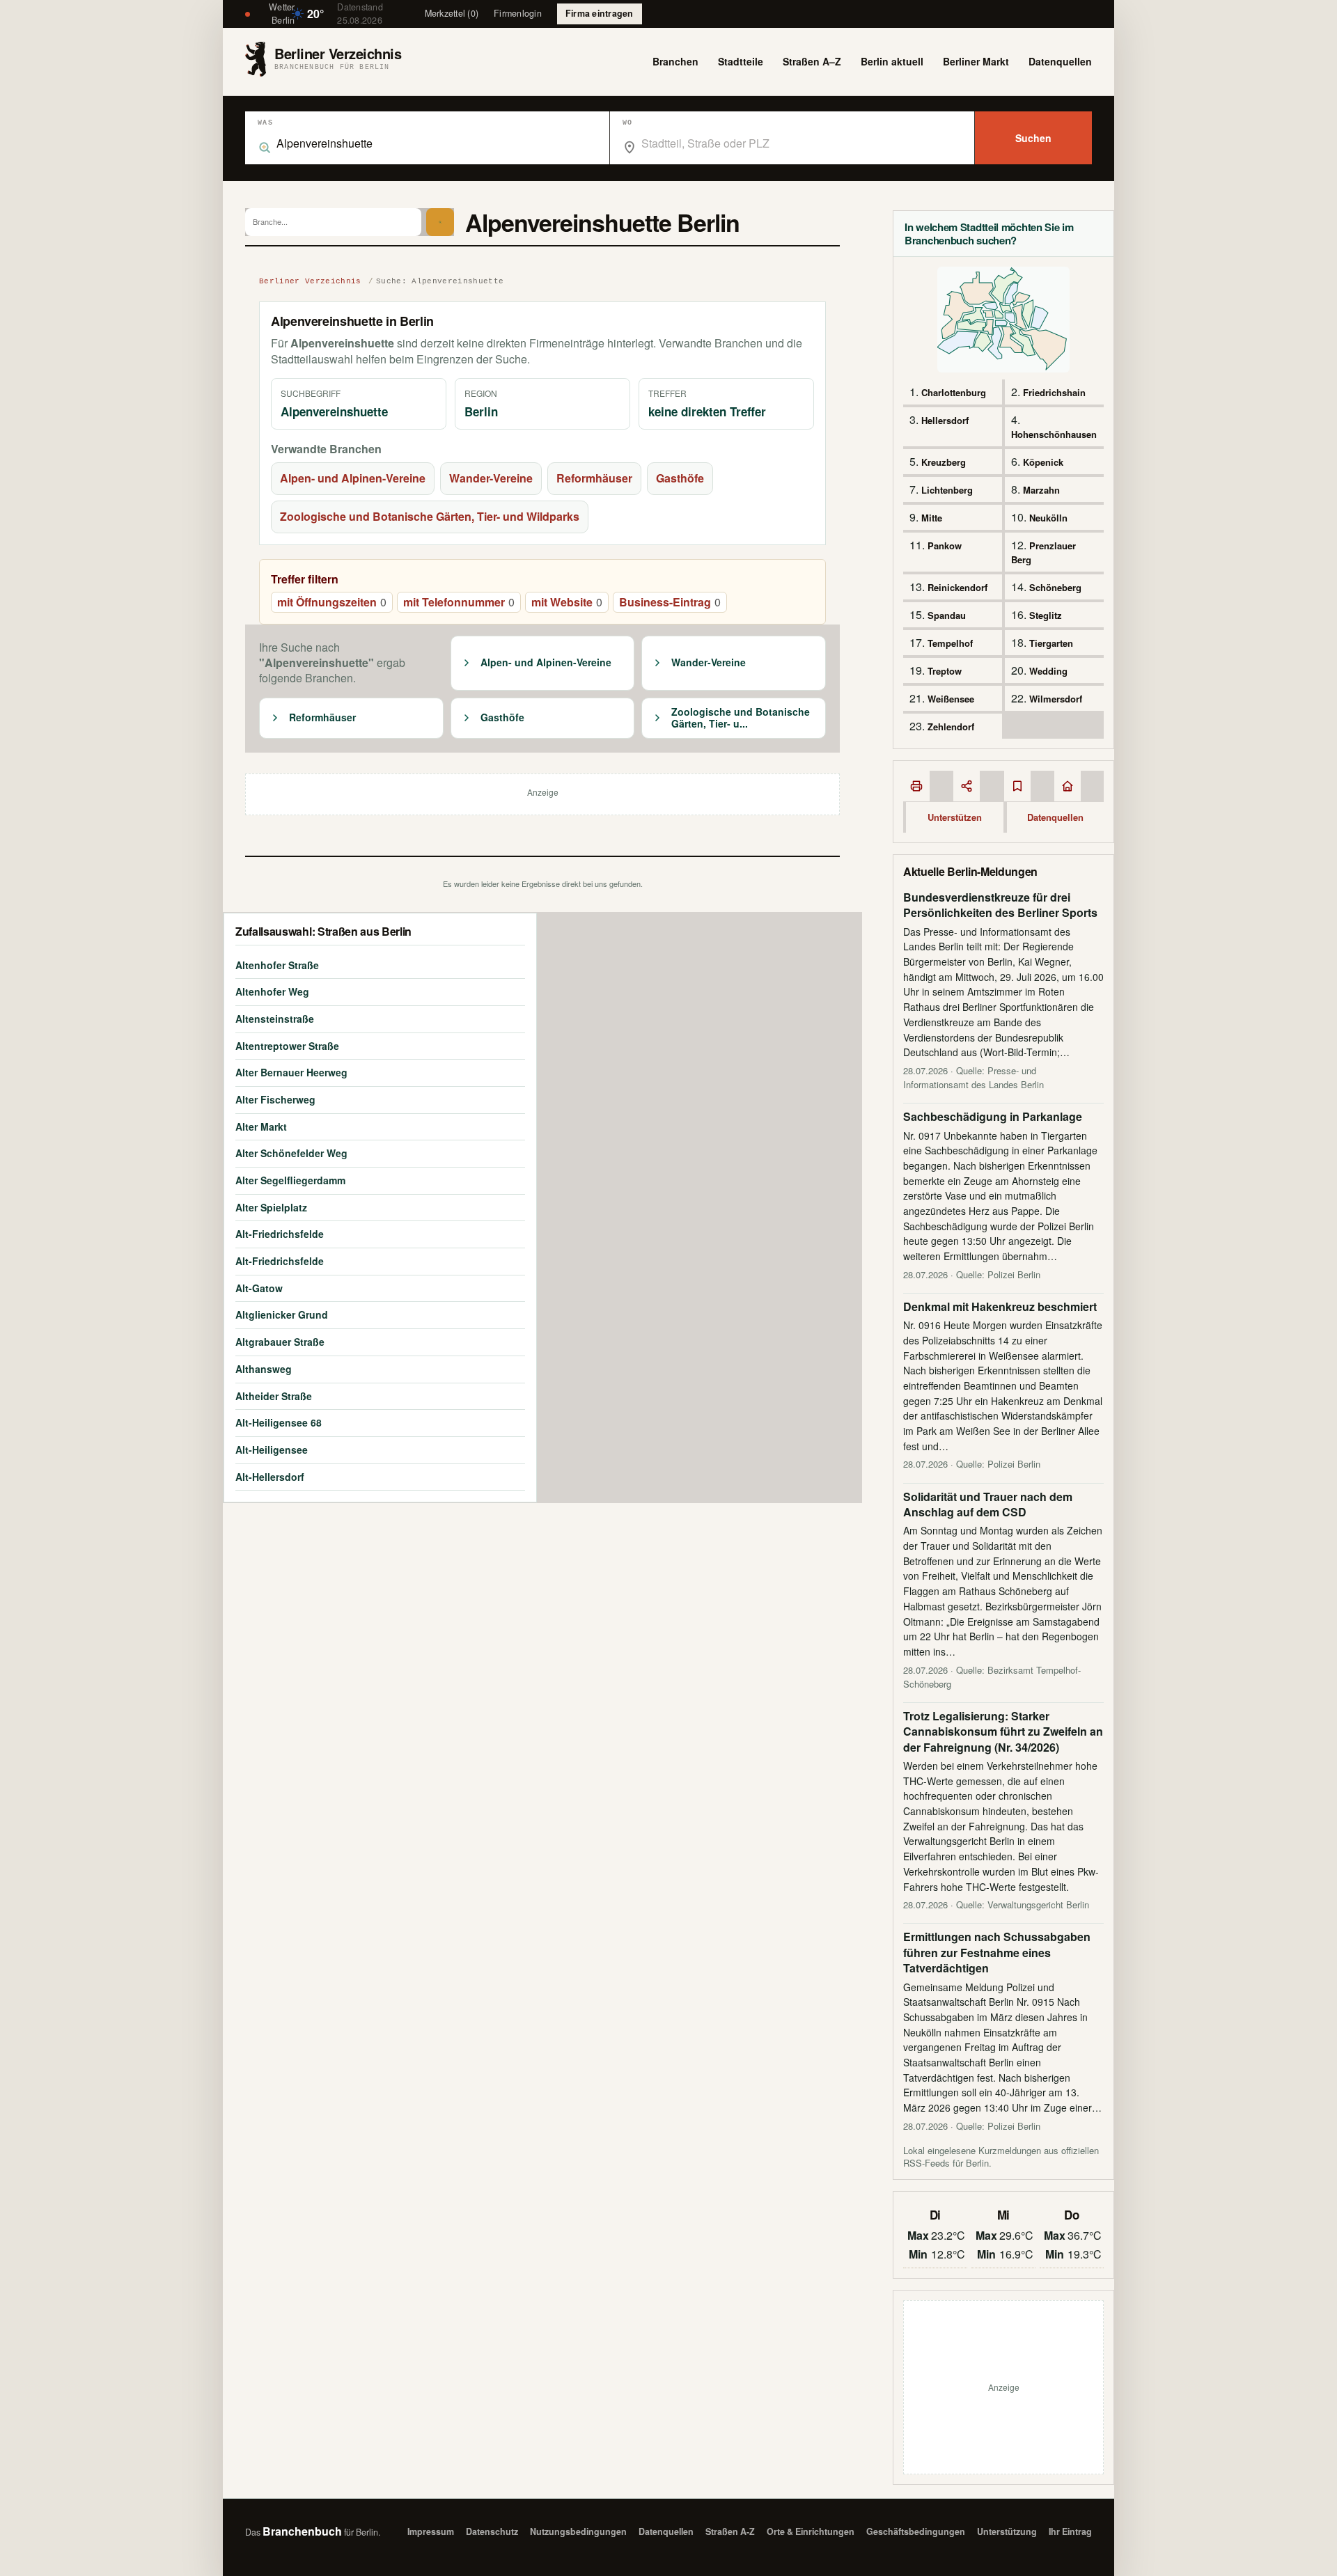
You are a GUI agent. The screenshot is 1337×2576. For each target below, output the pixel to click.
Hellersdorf (945, 420)
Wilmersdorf (1056, 699)
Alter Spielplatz (271, 1207)
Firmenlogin (518, 13)
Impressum (431, 2531)
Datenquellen (1060, 61)
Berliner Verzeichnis (310, 281)
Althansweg (264, 1369)
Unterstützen (955, 817)
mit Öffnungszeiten (332, 602)
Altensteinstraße (275, 1019)
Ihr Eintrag (1070, 2531)
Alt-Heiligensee (272, 1450)
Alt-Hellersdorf (270, 1477)
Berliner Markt (976, 61)
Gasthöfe (680, 478)
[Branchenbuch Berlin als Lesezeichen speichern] (1017, 786)
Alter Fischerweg (275, 1099)
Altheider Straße (274, 1396)
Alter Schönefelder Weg (291, 1153)
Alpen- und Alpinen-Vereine (353, 478)
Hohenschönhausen (1054, 434)
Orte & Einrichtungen (811, 2531)
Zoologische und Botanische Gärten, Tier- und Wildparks (430, 516)
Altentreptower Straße (287, 1046)
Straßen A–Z (812, 61)
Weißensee (951, 699)
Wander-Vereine (491, 478)
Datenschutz (492, 2531)
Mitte (932, 518)
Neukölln (1048, 518)
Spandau (947, 615)
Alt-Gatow (259, 1288)
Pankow (945, 545)
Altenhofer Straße (277, 965)
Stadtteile (741, 61)
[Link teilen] (967, 786)
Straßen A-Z (730, 2531)
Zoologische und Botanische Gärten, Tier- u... (741, 718)
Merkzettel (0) (452, 13)
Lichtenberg (947, 490)
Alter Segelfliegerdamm (290, 1180)
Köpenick (1043, 462)
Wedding (1048, 671)
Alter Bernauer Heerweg (291, 1072)
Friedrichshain (1054, 392)
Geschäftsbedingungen (916, 2531)
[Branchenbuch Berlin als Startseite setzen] (1068, 786)
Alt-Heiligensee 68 (279, 1422)
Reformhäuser (594, 478)
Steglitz (1046, 615)
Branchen (675, 61)
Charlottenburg (954, 392)
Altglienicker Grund (282, 1314)
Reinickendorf (957, 587)
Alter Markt (261, 1126)
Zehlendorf (951, 727)
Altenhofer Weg (272, 991)
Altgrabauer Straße (280, 1342)
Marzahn (1041, 490)
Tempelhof (950, 643)
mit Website (567, 602)
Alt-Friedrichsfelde (280, 1234)
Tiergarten (1051, 643)
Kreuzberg (944, 462)
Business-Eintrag (670, 602)
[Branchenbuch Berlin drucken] (916, 786)
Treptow (945, 671)
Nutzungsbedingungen (578, 2531)
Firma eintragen (600, 13)
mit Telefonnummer (459, 602)
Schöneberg (1055, 587)
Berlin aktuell (892, 61)
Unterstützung (1007, 2531)
